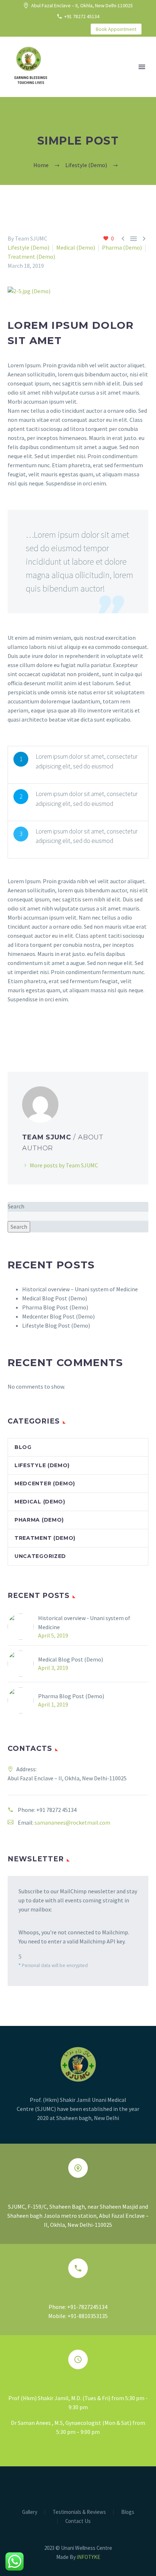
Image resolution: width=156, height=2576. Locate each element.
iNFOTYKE (89, 2557)
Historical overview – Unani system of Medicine (80, 1289)
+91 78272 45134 (82, 16)
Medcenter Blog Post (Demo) (58, 1316)
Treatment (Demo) (31, 257)
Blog (23, 1447)
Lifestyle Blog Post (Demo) (56, 1325)
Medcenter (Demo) (45, 1483)
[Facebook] (18, 29)
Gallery (30, 2512)
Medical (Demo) (76, 247)
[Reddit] (65, 1035)
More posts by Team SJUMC (64, 1165)
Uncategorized (40, 1556)
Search (16, 1206)
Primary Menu (142, 67)
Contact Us (78, 2521)
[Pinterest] (33, 1035)
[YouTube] (62, 29)
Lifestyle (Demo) (28, 247)
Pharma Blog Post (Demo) (55, 1307)
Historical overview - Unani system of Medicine (84, 1622)
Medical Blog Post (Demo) (55, 1298)
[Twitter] (40, 29)
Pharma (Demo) (122, 247)
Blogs (128, 2512)
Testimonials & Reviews (79, 2512)
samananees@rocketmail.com (72, 1822)
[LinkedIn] (29, 29)
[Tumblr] (44, 1035)
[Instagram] (51, 29)
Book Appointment (116, 29)
